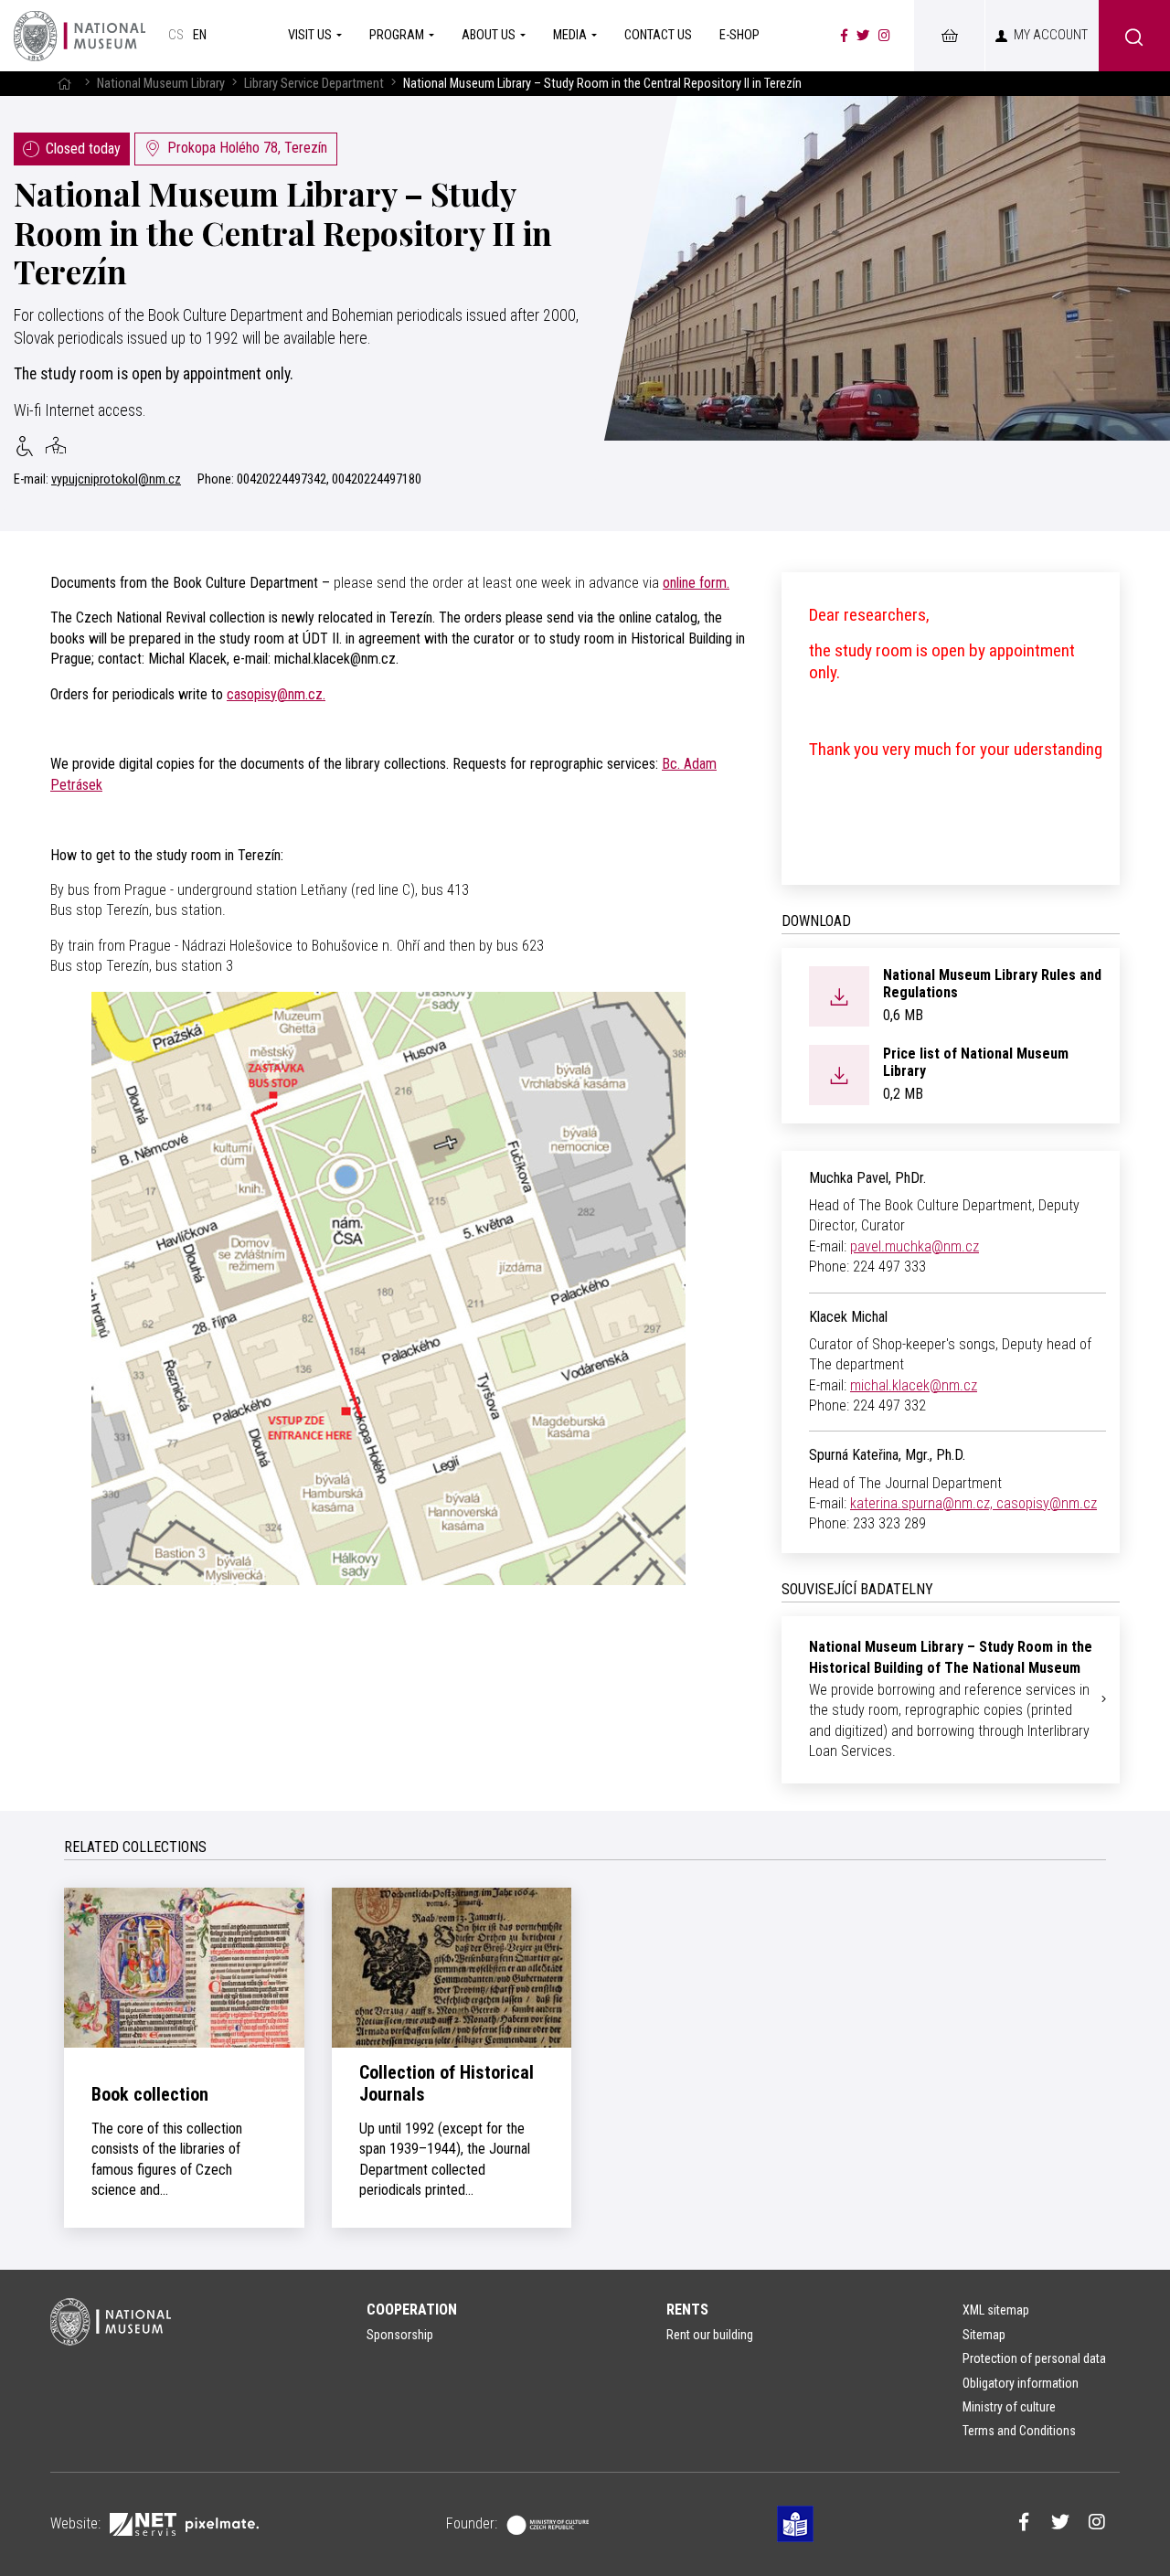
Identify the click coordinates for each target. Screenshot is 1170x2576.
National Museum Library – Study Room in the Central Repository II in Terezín (283, 232)
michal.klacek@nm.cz (914, 1385)
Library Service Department (314, 84)
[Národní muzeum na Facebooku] (844, 36)
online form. (696, 583)
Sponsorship (400, 2335)
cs (176, 35)
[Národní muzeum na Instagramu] (884, 36)
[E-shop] (949, 36)
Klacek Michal (848, 1317)
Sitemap (984, 2335)
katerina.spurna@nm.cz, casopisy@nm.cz (973, 1503)
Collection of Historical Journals (447, 2083)
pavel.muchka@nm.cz (915, 1246)
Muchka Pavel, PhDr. (867, 1178)
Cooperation (412, 2310)
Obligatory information (1021, 2383)
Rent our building (710, 2335)
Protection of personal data (1034, 2358)
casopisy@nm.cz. (276, 694)
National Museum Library (161, 84)
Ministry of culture (1009, 2407)
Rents (687, 2310)
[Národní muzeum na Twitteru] (863, 36)
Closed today (83, 149)
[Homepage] (80, 36)
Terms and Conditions (1019, 2431)
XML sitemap (996, 2310)
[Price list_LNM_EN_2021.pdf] (839, 1074)
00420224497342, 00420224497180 (329, 479)
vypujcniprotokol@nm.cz (116, 479)
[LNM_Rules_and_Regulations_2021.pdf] (839, 995)
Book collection (150, 2094)
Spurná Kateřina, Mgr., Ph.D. (887, 1455)
